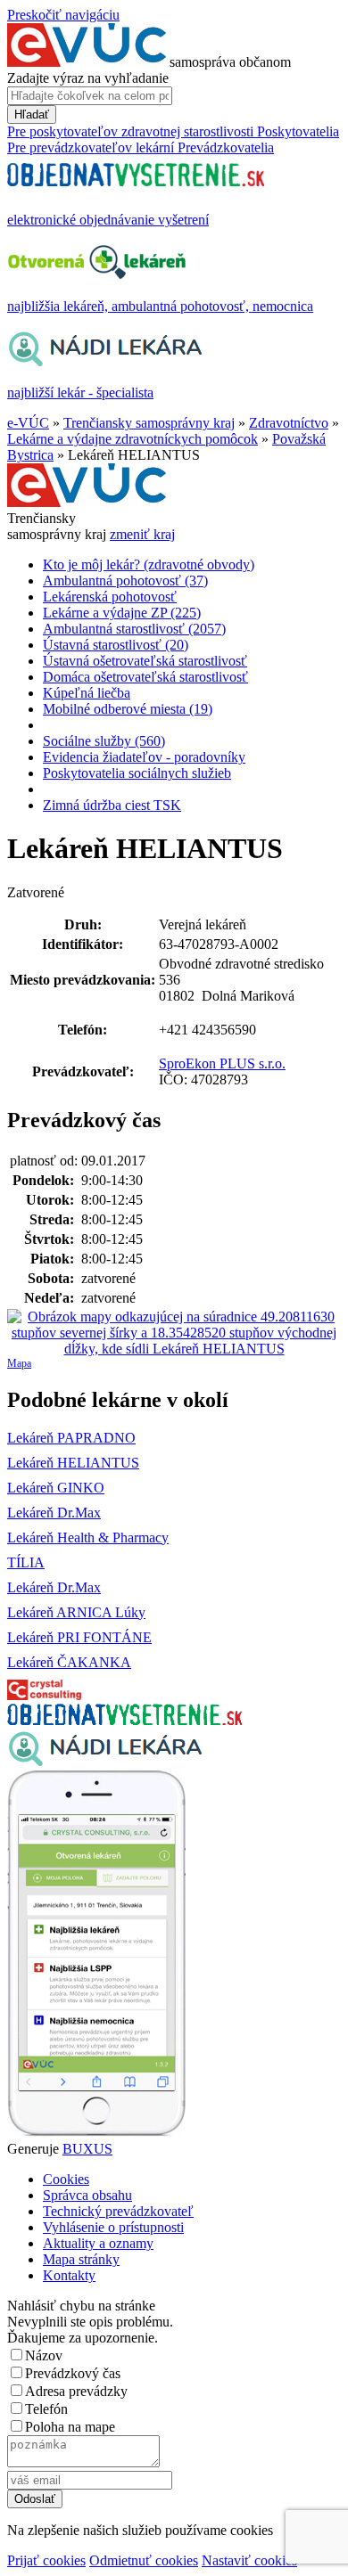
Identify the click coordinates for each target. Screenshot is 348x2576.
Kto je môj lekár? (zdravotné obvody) (149, 564)
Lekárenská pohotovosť (110, 597)
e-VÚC (28, 423)
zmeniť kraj (142, 534)
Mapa (19, 1363)
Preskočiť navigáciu (63, 15)
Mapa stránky (81, 2259)
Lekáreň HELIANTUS (73, 1463)
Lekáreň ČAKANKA (69, 1662)
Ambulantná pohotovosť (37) (125, 581)
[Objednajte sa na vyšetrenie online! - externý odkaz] (124, 1720)
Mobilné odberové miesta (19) (128, 709)
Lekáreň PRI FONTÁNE (79, 1637)
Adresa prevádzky (76, 2391)
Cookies (66, 2179)
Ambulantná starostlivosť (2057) (134, 629)
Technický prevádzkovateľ (118, 2211)
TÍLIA (26, 1562)
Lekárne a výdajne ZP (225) (122, 613)
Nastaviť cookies (249, 2560)
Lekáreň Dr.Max (54, 1513)
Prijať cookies (46, 2560)
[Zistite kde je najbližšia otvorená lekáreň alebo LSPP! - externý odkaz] (96, 2133)
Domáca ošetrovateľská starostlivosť (145, 677)
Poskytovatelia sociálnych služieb (137, 773)
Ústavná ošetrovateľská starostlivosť (145, 661)
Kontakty (69, 2275)
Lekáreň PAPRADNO (71, 1438)
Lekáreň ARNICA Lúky (76, 1612)
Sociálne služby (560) (104, 741)
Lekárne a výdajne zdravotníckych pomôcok (133, 439)
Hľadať (32, 114)
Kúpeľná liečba (87, 693)
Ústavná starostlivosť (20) (116, 645)
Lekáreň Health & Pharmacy (88, 1537)
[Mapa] (174, 1333)
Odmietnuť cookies (144, 2560)
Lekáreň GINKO (56, 1488)
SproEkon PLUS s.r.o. (222, 1063)
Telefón (46, 2409)
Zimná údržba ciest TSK (112, 805)
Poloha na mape (70, 2427)
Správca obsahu (87, 2195)
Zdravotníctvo (289, 423)
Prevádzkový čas (73, 2373)
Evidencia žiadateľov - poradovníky (144, 757)
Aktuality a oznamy (98, 2243)
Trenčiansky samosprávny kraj (149, 423)
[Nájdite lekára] (105, 1762)
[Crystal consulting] (44, 1695)
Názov (44, 2355)
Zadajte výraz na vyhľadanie (88, 78)
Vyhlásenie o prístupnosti (113, 2227)
